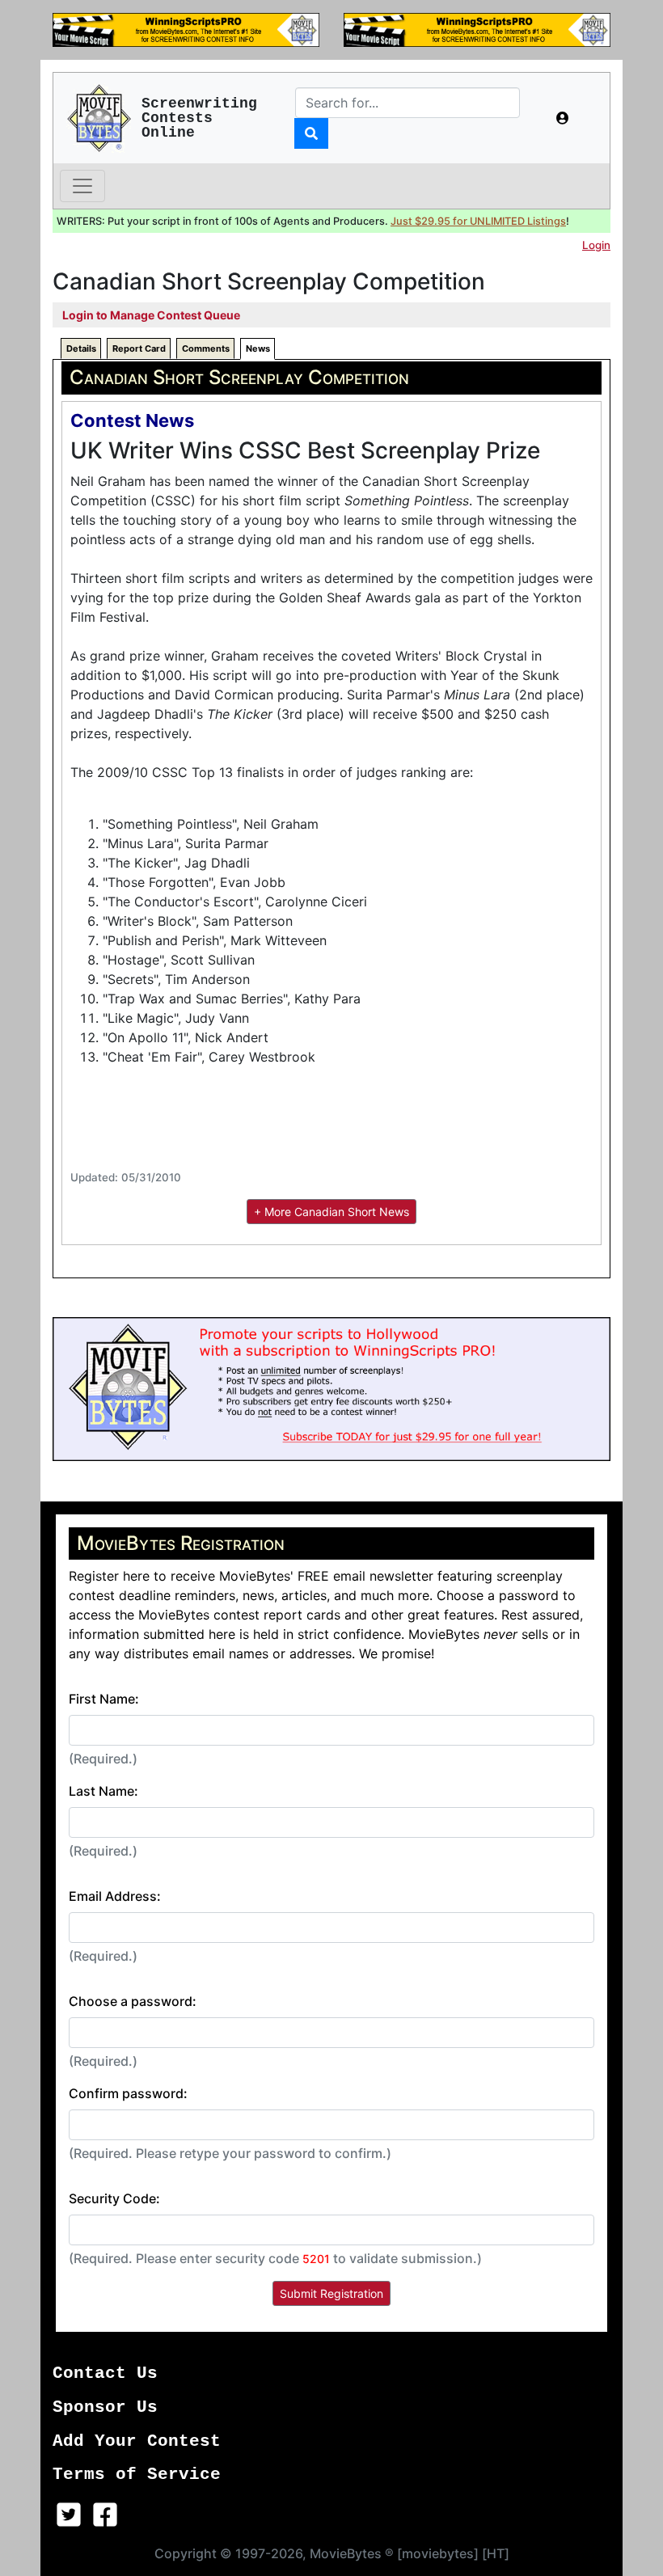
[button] (563, 118)
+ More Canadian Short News (331, 1212)
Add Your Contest (137, 2441)
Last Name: (103, 1791)
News (258, 348)
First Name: (104, 1699)
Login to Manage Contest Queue (151, 315)
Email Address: (115, 1896)
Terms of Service (137, 2475)
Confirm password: (128, 2093)
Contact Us (105, 2373)
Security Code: (114, 2198)
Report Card (139, 348)
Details (81, 348)
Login (596, 245)
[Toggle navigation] (82, 186)
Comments (206, 348)
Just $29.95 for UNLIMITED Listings (478, 221)
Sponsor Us (105, 2407)
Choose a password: (133, 2001)
